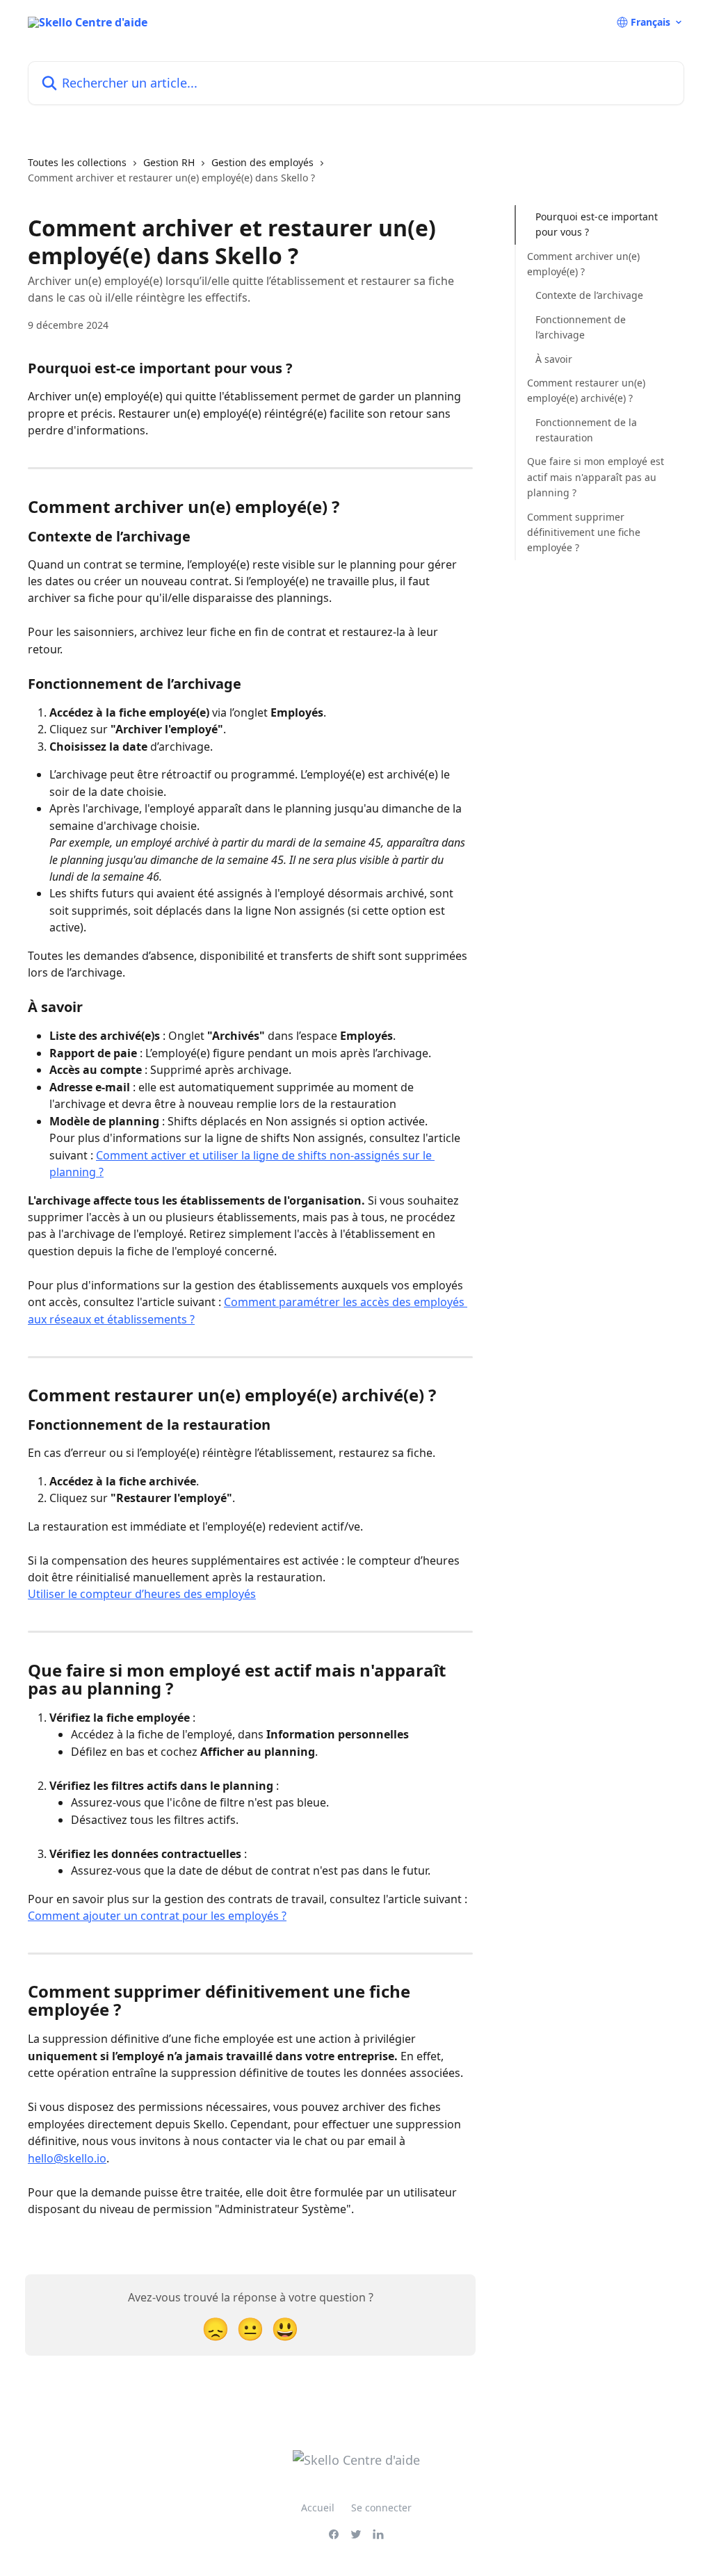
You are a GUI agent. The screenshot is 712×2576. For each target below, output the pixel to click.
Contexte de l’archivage (589, 295)
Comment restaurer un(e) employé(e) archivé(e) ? (586, 390)
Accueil (318, 2508)
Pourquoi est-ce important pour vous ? (597, 224)
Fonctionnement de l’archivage (581, 327)
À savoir (554, 359)
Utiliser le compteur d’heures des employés (142, 1594)
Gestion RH (169, 162)
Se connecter (381, 2508)
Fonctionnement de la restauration (586, 430)
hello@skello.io (67, 2158)
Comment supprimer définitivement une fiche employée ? (584, 532)
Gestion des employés (262, 162)
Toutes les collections (77, 162)
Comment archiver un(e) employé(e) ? (583, 264)
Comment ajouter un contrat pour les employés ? (157, 1916)
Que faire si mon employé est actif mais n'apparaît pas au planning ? (596, 477)
